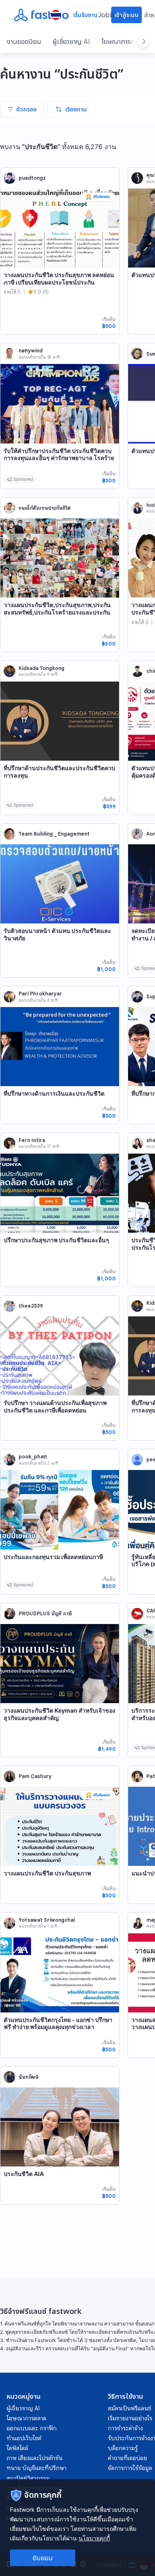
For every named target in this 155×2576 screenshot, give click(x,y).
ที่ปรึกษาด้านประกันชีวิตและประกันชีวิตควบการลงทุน (60, 772)
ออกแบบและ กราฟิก (32, 2428)
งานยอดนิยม (24, 41)
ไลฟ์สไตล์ (17, 2448)
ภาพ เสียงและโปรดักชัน (35, 2458)
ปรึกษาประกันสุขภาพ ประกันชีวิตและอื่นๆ (56, 1240)
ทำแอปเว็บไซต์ (24, 2438)
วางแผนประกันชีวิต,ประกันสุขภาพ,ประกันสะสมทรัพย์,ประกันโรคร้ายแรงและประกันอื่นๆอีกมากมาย (57, 612)
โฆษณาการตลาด (123, 41)
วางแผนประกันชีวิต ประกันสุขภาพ (47, 1873)
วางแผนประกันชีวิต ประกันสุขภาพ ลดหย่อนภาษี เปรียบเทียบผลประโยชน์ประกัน (59, 278)
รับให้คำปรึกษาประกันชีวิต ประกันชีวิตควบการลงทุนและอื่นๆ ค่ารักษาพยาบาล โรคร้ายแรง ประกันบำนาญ (59, 458)
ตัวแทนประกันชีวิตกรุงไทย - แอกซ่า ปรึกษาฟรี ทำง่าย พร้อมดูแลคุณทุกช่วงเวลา (58, 2023)
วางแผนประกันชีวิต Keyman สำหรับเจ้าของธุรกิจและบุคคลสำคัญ (60, 1714)
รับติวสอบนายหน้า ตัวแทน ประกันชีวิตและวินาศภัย (57, 934)
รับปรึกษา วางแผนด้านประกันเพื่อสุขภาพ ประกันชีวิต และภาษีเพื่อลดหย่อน (55, 1406)
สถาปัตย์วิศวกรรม (28, 2478)
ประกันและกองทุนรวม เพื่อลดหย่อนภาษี (53, 1557)
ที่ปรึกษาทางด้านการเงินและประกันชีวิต (54, 1093)
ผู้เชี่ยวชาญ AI (71, 41)
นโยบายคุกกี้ (94, 2538)
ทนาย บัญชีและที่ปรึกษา (37, 2468)
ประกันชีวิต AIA (24, 2174)
